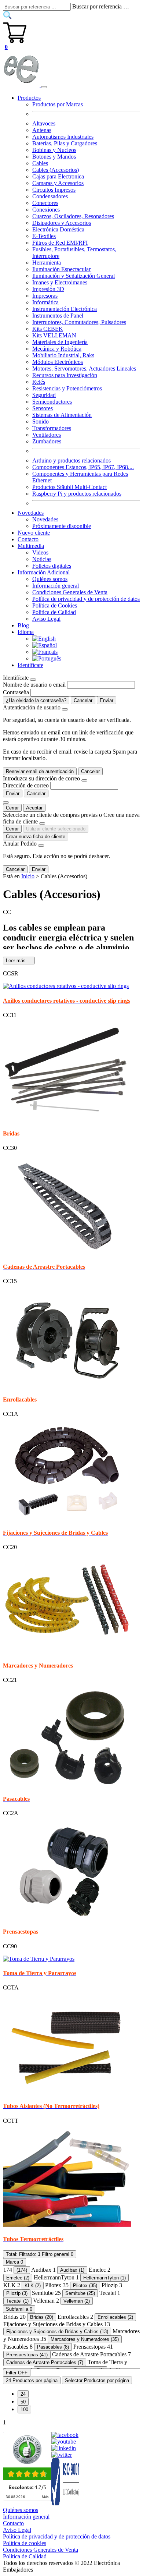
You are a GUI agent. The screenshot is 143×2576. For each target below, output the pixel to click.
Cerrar (12, 808)
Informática (45, 302)
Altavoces (44, 123)
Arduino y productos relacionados (71, 460)
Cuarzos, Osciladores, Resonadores (73, 216)
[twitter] (62, 2455)
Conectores (45, 203)
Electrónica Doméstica (58, 229)
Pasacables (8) (53, 2347)
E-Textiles (44, 236)
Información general (56, 586)
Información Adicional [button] (44, 572)
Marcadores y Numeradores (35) (85, 2339)
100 (24, 2410)
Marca (14, 2262)
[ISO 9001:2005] (66, 2503)
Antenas (42, 130)
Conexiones (46, 210)
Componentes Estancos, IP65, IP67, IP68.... (83, 467)
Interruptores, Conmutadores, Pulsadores (79, 322)
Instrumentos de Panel (58, 316)
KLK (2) (33, 2286)
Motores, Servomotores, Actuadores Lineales (84, 368)
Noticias (42, 559)
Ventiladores (47, 435)
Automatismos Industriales (63, 137)
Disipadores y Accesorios (62, 223)
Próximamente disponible (62, 526)
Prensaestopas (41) (27, 2355)
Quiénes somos (50, 579)
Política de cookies (25, 2543)
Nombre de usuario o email (34, 685)
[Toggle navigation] (44, 87)
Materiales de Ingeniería (60, 342)
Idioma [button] (26, 632)
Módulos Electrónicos (58, 362)
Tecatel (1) (17, 2301)
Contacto (28, 539)
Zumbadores (47, 441)
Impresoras (45, 296)
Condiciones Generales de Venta (70, 592)
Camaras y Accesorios (58, 183)
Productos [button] (29, 98)
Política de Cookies (55, 605)
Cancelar (83, 700)
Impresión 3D (48, 289)
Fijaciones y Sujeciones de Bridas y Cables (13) (57, 2331)
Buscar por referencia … (101, 6)
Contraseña (16, 692)
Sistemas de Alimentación (62, 415)
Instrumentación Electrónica (65, 309)
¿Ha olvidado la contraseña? (36, 700)
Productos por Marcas (58, 104)
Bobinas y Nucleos (54, 150)
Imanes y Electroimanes (60, 282)
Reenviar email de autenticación (40, 771)
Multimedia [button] (31, 546)
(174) (22, 2270)
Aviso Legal (46, 619)
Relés (39, 382)
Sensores (43, 408)
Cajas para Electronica (58, 176)
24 (23, 2394)
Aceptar (34, 808)
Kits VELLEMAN (54, 335)
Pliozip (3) (17, 2293)
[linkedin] (64, 2448)
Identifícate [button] (30, 665)
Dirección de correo (26, 785)
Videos (40, 552)
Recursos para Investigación (65, 375)
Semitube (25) (80, 2293)
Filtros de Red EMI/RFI (60, 243)
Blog (23, 625)
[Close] (33, 680)
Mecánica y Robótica (57, 349)
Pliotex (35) (85, 2286)
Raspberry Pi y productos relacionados (77, 494)
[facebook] (65, 2435)
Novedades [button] (31, 513)
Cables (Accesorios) (56, 170)
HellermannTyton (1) (104, 2278)
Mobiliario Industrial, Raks (63, 355)
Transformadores (52, 428)
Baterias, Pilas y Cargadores (65, 143)
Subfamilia (19, 2309)
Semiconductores (52, 402)
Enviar (107, 700)
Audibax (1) (72, 2270)
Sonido (41, 421)
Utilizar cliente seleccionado (56, 829)
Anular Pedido (20, 844)
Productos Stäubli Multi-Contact (69, 487)
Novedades (45, 519)
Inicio (28, 876)
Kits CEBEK (48, 329)
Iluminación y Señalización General (74, 276)
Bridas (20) (42, 2317)
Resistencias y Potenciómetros (67, 388)
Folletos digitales (52, 566)
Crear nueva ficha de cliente (36, 837)
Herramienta (47, 263)
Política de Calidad (54, 612)
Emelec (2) (18, 2278)
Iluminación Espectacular (61, 269)
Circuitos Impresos (54, 190)
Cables (40, 163)
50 (23, 2402)
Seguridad (44, 395)
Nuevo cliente (34, 533)
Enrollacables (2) (115, 2317)
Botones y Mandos (54, 157)
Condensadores (50, 196)
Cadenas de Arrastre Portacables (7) (45, 2362)
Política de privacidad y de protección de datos (86, 599)
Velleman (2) (77, 2301)
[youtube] (64, 2442)
